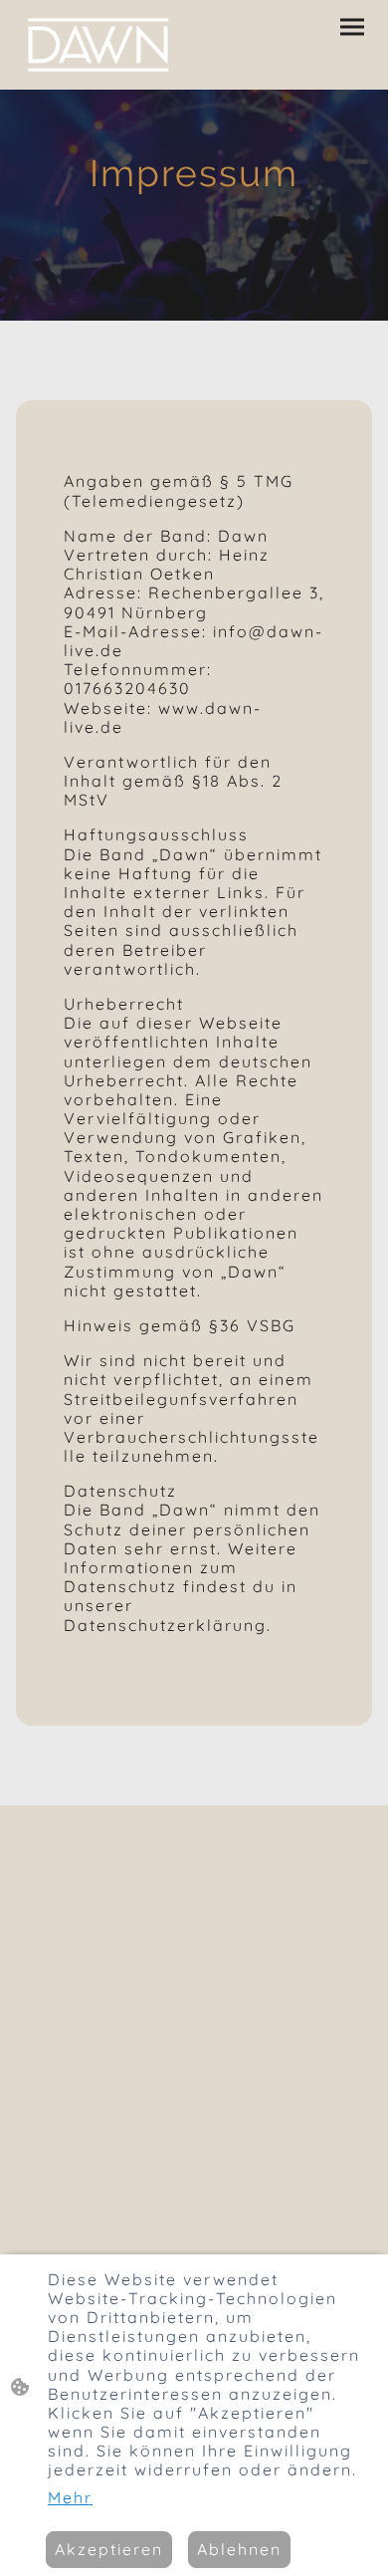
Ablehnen (239, 2549)
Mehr (70, 2498)
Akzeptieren (109, 2549)
